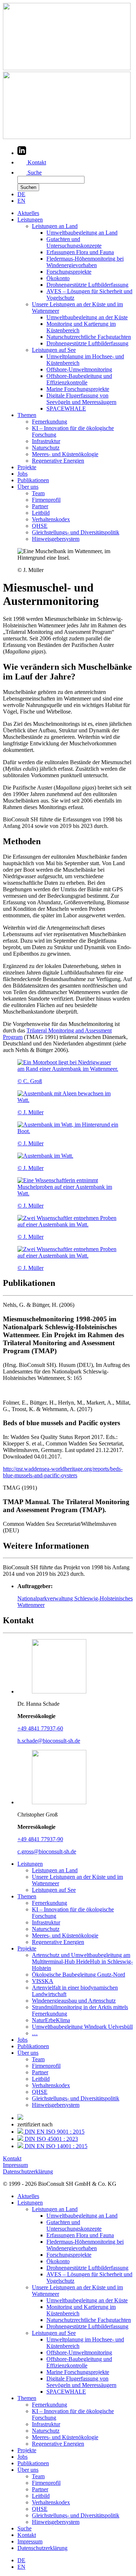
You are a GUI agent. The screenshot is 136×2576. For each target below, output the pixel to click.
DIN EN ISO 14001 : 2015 (55, 2146)
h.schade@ (49, 1741)
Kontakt (36, 162)
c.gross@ (47, 1851)
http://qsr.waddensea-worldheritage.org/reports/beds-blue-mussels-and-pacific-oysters (63, 1472)
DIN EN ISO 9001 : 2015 (54, 2132)
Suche (34, 172)
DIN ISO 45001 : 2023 (51, 2139)
